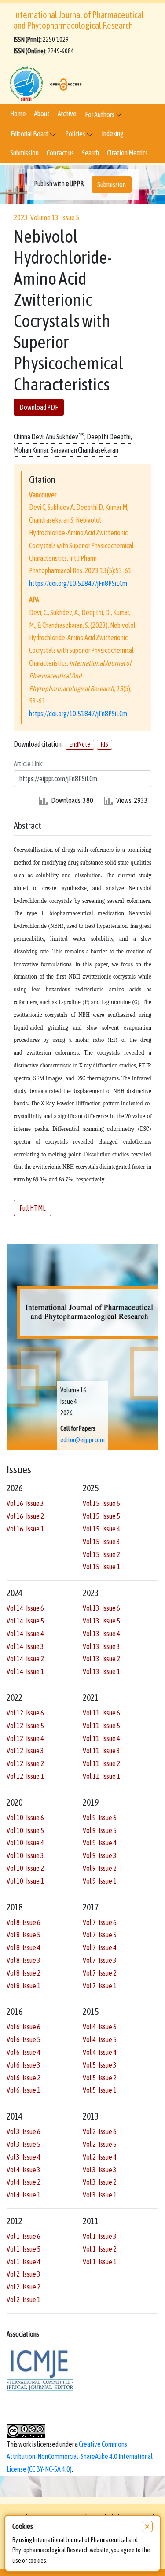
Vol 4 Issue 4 (100, 2052)
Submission (24, 153)
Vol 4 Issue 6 (100, 2027)
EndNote (80, 744)
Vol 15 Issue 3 (101, 1542)
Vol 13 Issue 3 (101, 1646)
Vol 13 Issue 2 (101, 1659)
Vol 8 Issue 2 (24, 1973)
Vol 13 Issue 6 (101, 1608)
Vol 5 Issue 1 (100, 2090)
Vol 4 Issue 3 (24, 2170)
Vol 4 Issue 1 (24, 2195)
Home (18, 114)
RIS (104, 744)
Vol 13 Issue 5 (101, 1621)
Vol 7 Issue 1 (100, 1986)
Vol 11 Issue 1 (101, 1776)
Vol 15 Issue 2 (101, 1554)
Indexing (113, 133)
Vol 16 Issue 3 (25, 1503)
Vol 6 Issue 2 (24, 2078)
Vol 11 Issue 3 (101, 1751)
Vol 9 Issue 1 (100, 1881)
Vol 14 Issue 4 (25, 1634)
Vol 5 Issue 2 (100, 2078)
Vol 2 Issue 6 (100, 2131)
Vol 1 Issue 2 (100, 2249)
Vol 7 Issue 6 (100, 1922)
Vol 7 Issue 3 (100, 1960)
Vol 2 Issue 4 (100, 2157)
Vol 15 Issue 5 (101, 1516)
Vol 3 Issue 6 (24, 2131)
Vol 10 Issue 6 (25, 1818)
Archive (67, 114)
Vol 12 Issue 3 (25, 1751)
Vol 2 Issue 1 (24, 2300)
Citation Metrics (127, 153)
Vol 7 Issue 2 (100, 1973)
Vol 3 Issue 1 (100, 2195)
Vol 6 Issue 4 (24, 2052)
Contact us (60, 153)
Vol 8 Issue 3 (24, 1960)
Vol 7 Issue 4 (100, 1947)
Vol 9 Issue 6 (100, 1818)
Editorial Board (30, 134)
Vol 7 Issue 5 (100, 1935)
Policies (76, 134)
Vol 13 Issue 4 (101, 1634)
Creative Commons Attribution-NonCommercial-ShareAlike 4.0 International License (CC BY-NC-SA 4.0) (80, 2457)
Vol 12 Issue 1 (25, 1776)
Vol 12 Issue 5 (25, 1726)
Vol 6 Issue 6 (24, 2027)
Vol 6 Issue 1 (24, 2090)
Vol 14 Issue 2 (25, 1659)
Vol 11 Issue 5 (101, 1726)
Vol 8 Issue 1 (24, 1986)
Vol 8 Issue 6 (24, 1922)
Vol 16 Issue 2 (25, 1516)
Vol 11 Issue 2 (101, 1763)
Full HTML (33, 1208)
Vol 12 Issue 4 (25, 1738)
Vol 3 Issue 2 (100, 2182)
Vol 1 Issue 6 (24, 2236)
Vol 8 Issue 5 (24, 1935)
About (42, 114)
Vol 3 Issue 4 (24, 2157)
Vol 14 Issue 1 (25, 1671)
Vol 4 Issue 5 (100, 2039)
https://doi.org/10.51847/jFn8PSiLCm (78, 583)
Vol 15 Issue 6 (101, 1503)
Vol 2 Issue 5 (100, 2144)
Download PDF (39, 407)
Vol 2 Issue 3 (24, 2274)
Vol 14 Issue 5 (25, 1621)
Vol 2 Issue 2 (24, 2287)
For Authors (100, 114)
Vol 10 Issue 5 (25, 1830)
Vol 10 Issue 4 (25, 1843)
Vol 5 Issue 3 (100, 2065)
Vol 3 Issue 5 (24, 2144)
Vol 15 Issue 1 (101, 1567)
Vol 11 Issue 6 (101, 1713)
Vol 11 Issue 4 (101, 1738)
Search (90, 153)
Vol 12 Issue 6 (25, 1713)
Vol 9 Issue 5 (100, 1830)
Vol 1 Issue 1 (100, 2262)
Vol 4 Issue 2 (24, 2182)
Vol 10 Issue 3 (25, 1855)
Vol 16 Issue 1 (25, 1529)
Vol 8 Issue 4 (24, 1947)
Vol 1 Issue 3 (100, 2236)
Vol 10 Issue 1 (25, 1881)
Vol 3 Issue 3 (100, 2170)
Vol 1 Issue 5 (24, 2249)
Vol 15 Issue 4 (101, 1529)
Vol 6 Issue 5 (24, 2039)
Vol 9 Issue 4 (100, 1843)
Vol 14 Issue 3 (25, 1646)
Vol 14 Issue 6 (25, 1608)
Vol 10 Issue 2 (25, 1868)
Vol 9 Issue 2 (100, 1868)
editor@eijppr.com (82, 1440)
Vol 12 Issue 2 (25, 1763)
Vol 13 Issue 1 (101, 1671)
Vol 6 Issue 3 (24, 2065)
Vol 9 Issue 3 (100, 1855)
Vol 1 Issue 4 (24, 2262)
